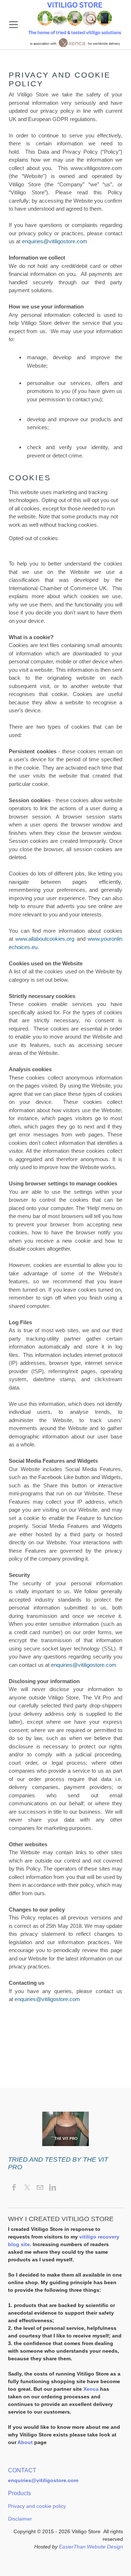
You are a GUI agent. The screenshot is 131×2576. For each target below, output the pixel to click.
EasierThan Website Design (91, 2547)
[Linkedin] (53, 2188)
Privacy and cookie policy (37, 2506)
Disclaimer (20, 2519)
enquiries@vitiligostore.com (55, 241)
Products (19, 2493)
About (26, 2442)
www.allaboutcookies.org (45, 939)
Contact (22, 2470)
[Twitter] (27, 2188)
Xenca (91, 2389)
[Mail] (40, 2188)
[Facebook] (14, 2188)
